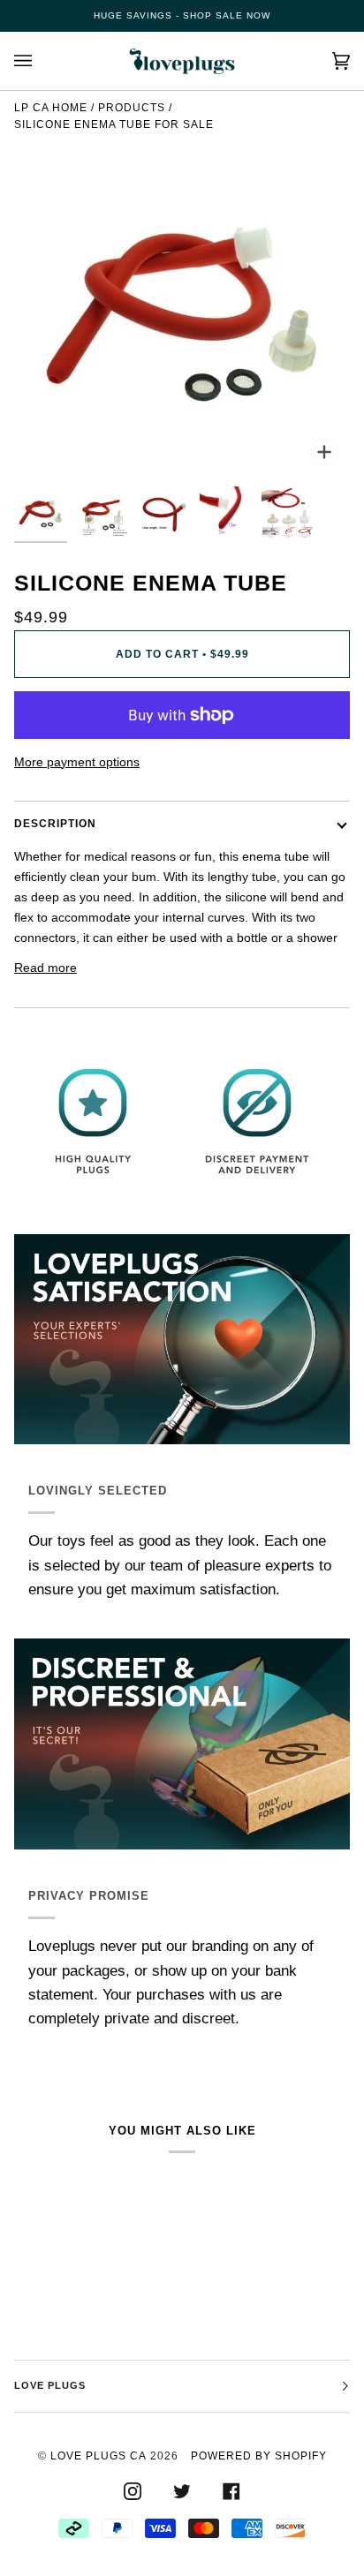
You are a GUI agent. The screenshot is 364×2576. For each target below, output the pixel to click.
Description (55, 824)
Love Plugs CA (99, 2456)
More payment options (77, 762)
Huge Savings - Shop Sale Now (182, 15)
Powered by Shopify (259, 2456)
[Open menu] (41, 61)
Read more (45, 968)
